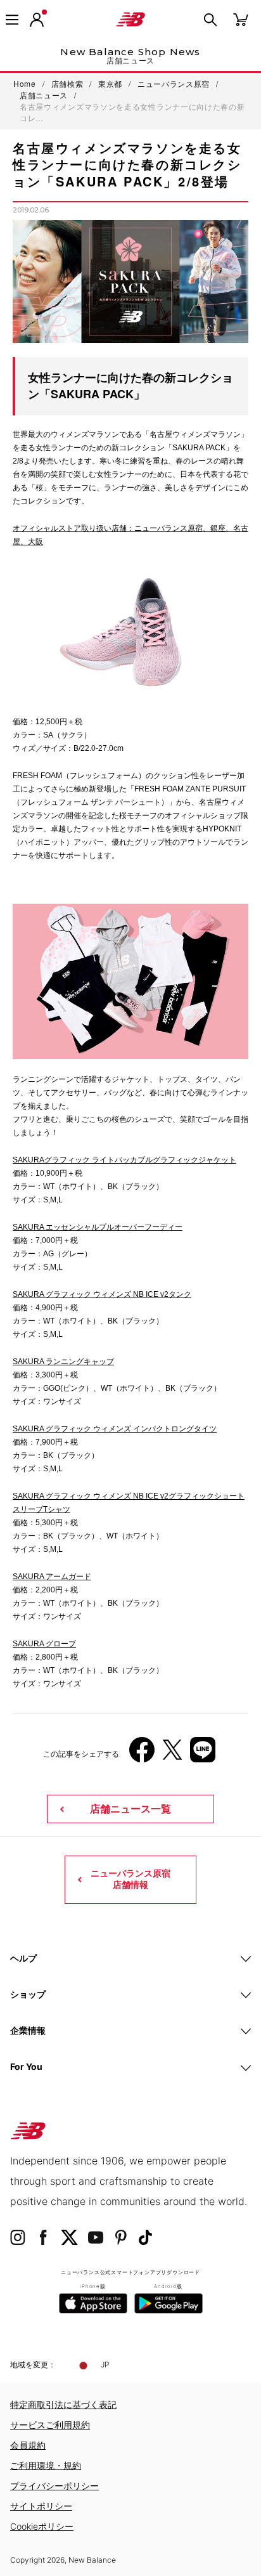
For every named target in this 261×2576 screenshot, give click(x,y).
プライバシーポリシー (54, 2486)
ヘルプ (23, 1958)
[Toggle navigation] (12, 20)
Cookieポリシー (42, 2526)
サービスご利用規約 (50, 2425)
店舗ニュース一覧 (130, 1809)
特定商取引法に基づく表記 (63, 2404)
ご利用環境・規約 (46, 2465)
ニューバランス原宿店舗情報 (130, 1879)
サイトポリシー (41, 2506)
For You (26, 2066)
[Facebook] (142, 1754)
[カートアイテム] (241, 19)
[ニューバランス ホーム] (130, 20)
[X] (172, 1754)
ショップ (28, 1994)
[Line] (203, 1754)
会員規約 (28, 2445)
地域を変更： (33, 2365)
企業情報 (28, 2030)
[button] (37, 20)
